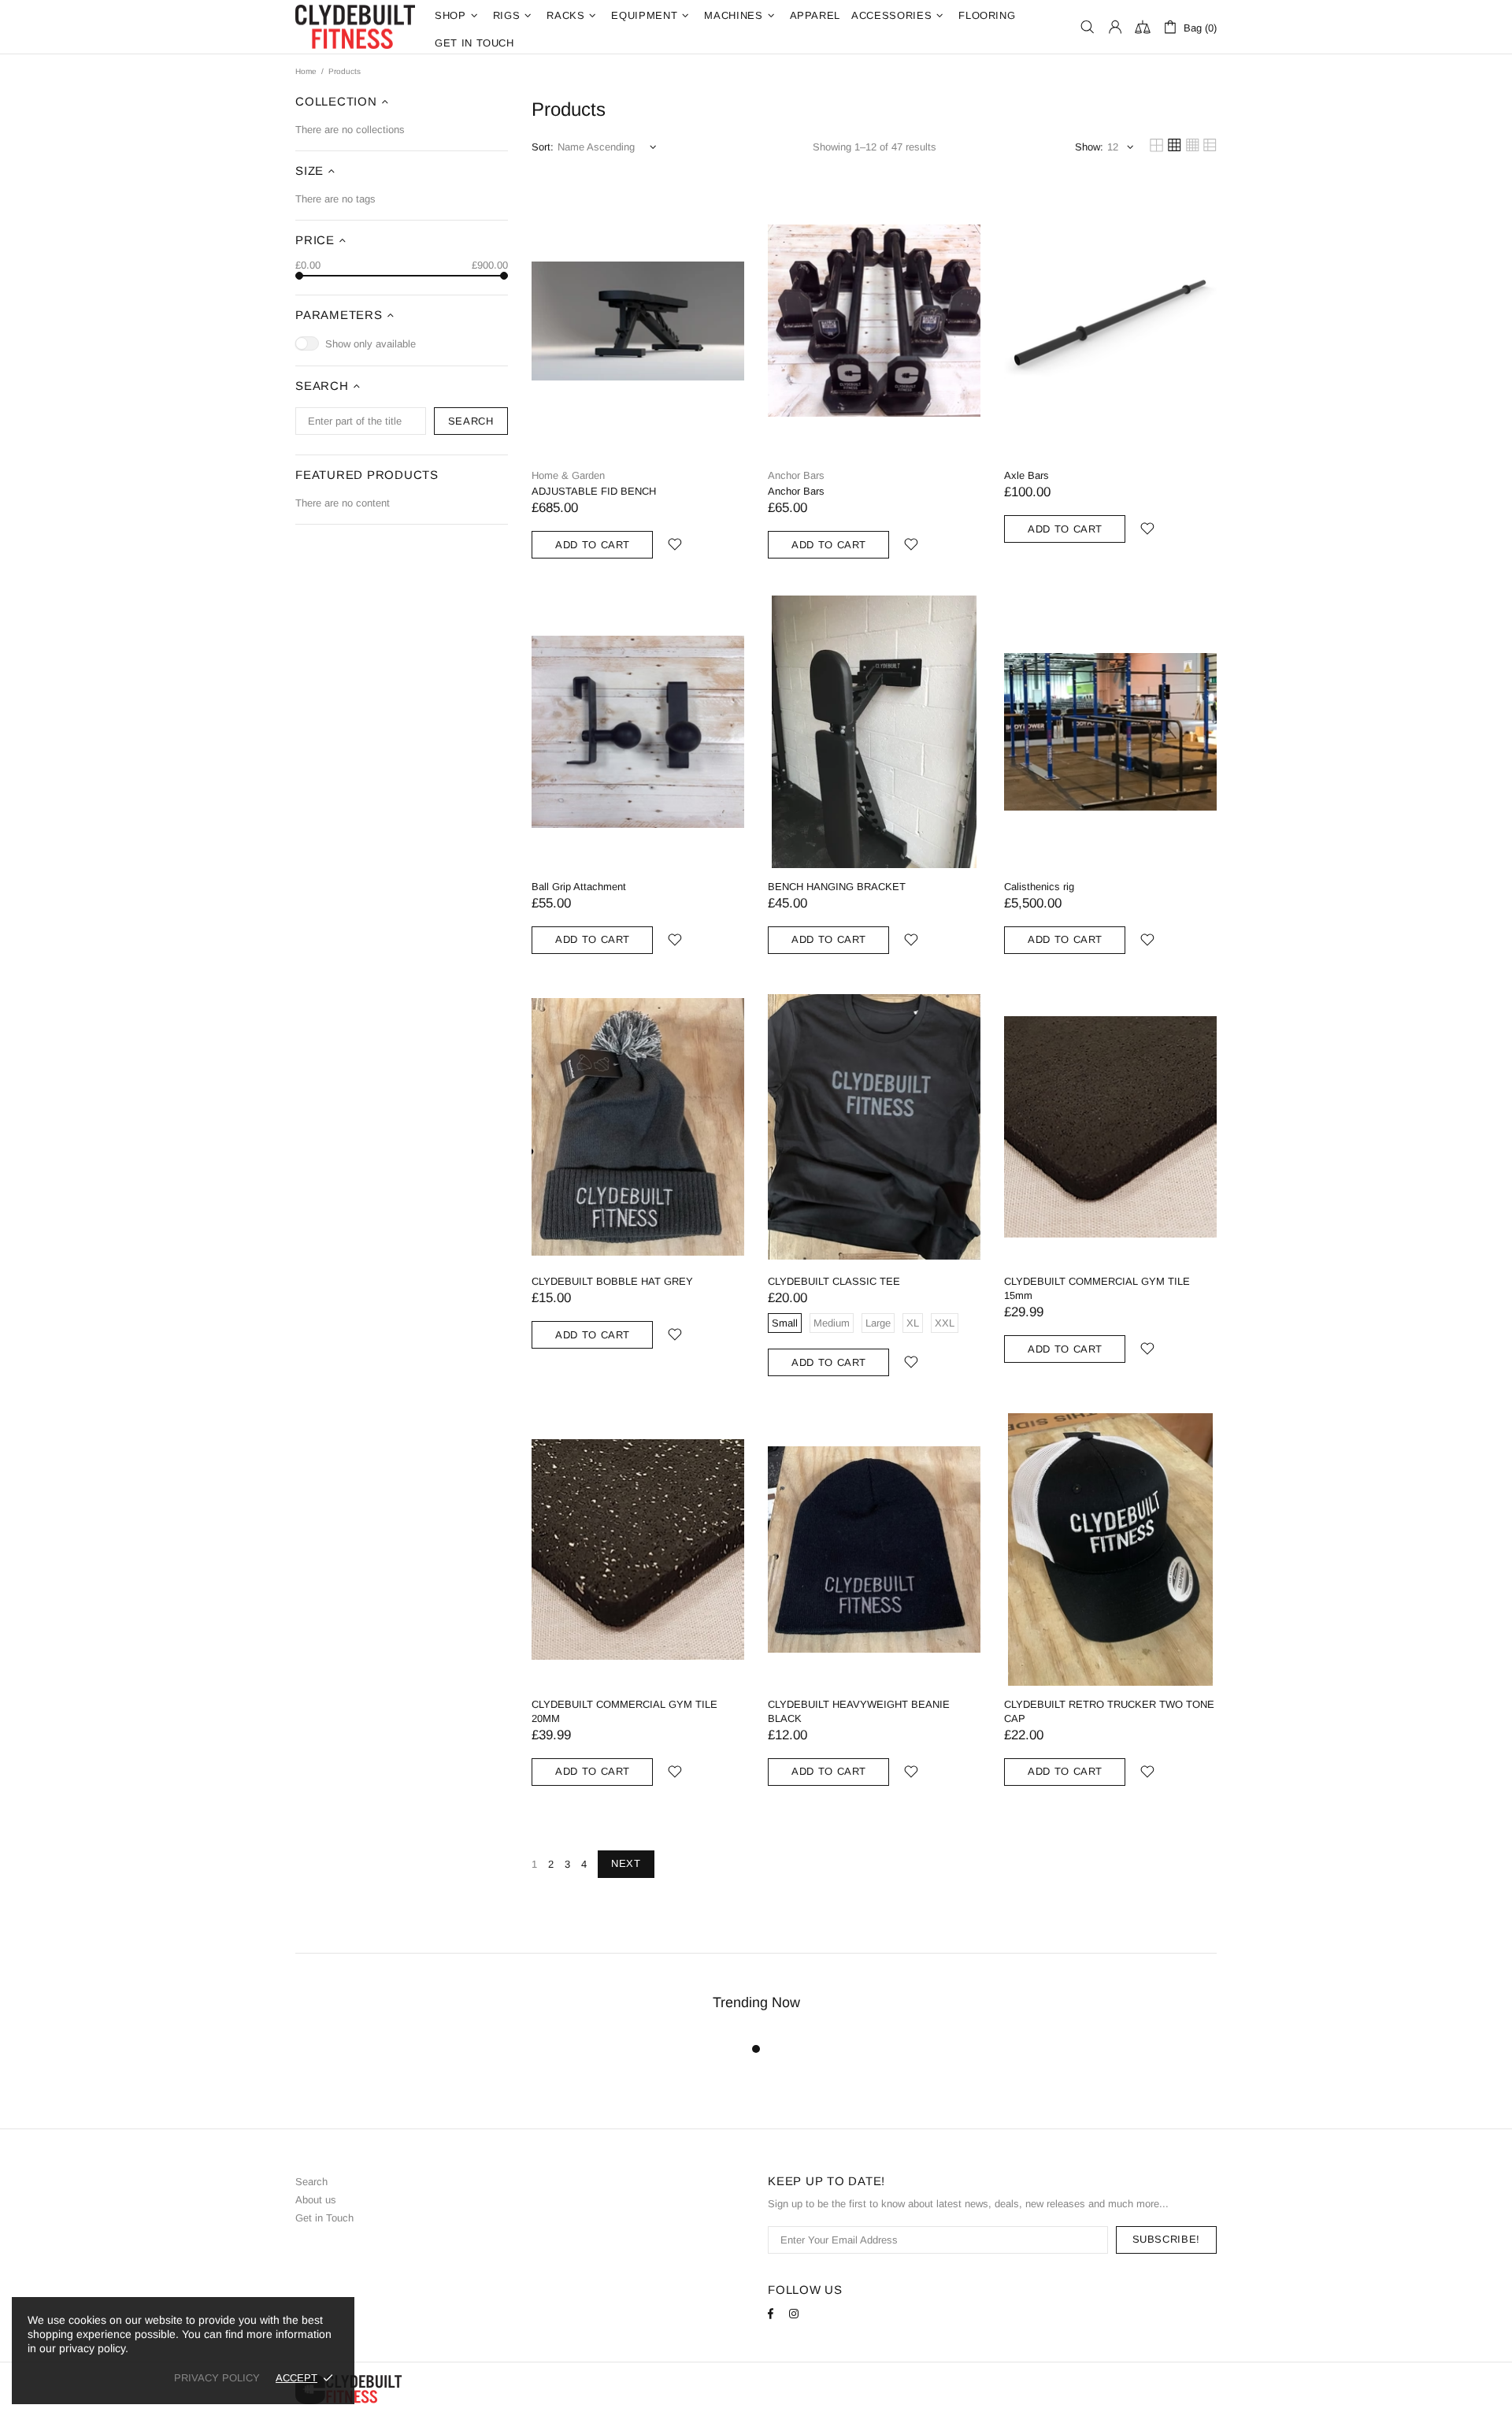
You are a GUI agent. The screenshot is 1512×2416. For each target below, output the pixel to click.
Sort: (543, 147)
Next (626, 1863)
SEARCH (471, 421)
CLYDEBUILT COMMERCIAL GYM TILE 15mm (1097, 1288)
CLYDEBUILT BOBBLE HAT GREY (612, 1281)
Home (306, 71)
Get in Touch (324, 2218)
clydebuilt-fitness (355, 27)
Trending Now (756, 2002)
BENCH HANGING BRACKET (837, 887)
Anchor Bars (796, 475)
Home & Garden (568, 475)
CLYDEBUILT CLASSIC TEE (834, 1281)
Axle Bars (1027, 475)
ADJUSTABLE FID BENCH (594, 491)
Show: (1089, 147)
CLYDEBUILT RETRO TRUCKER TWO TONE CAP (1109, 1711)
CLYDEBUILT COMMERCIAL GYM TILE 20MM (624, 1711)
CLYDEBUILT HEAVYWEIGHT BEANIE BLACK (859, 1711)
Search (311, 2182)
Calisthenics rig (1039, 887)
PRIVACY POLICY (217, 2378)
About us (316, 2200)
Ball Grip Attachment (579, 887)
